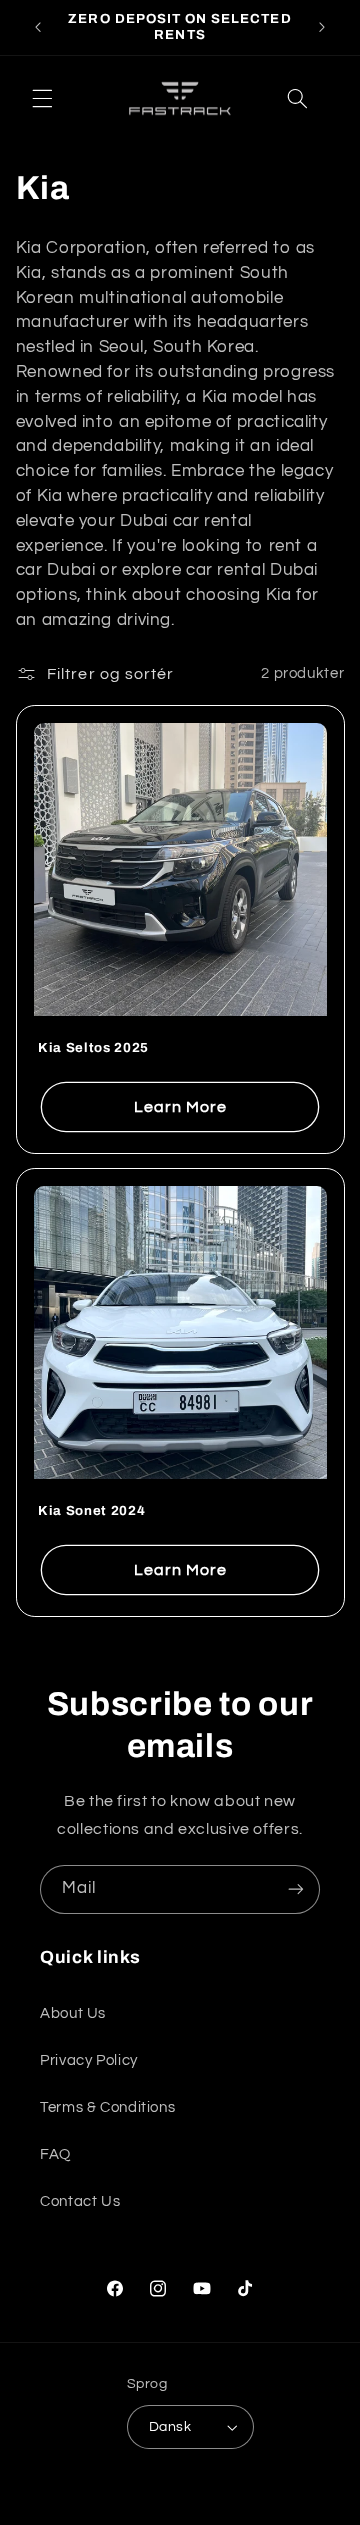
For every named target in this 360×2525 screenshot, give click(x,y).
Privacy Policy (89, 2060)
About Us (73, 2013)
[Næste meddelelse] (322, 27)
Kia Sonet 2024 (91, 1510)
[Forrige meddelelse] (38, 27)
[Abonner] (296, 1889)
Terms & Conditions (107, 2107)
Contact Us (80, 2201)
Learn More (180, 1107)
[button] (42, 98)
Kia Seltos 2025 (93, 1047)
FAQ (55, 2154)
